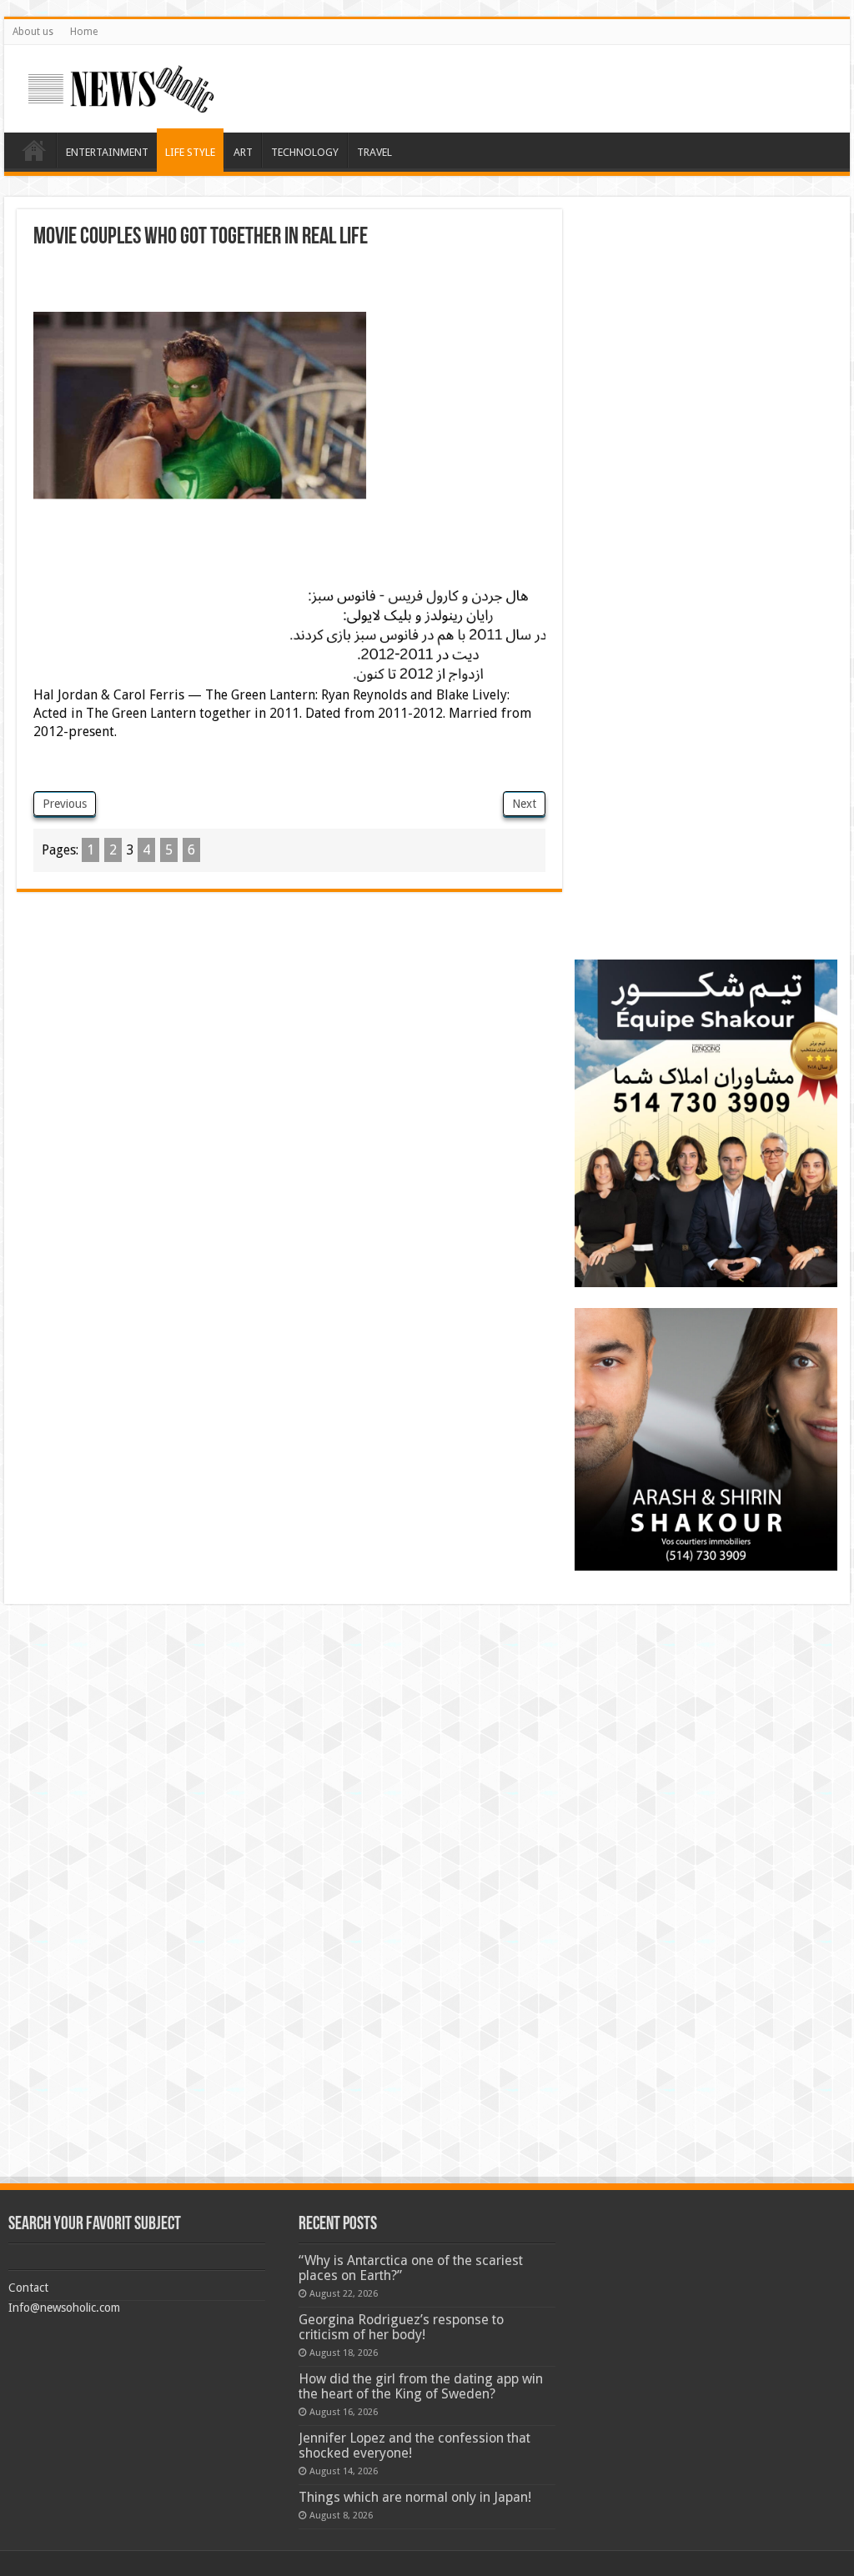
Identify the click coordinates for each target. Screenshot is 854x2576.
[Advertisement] (289, 283)
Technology (305, 152)
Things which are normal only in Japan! (415, 2497)
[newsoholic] (121, 86)
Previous (65, 804)
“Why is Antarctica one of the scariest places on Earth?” (411, 2268)
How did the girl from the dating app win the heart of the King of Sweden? (421, 2386)
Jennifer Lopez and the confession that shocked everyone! (414, 2446)
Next (524, 804)
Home (84, 32)
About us (33, 32)
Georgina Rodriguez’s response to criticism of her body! (401, 2327)
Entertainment (107, 152)
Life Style (190, 152)
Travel (374, 152)
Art (243, 152)
